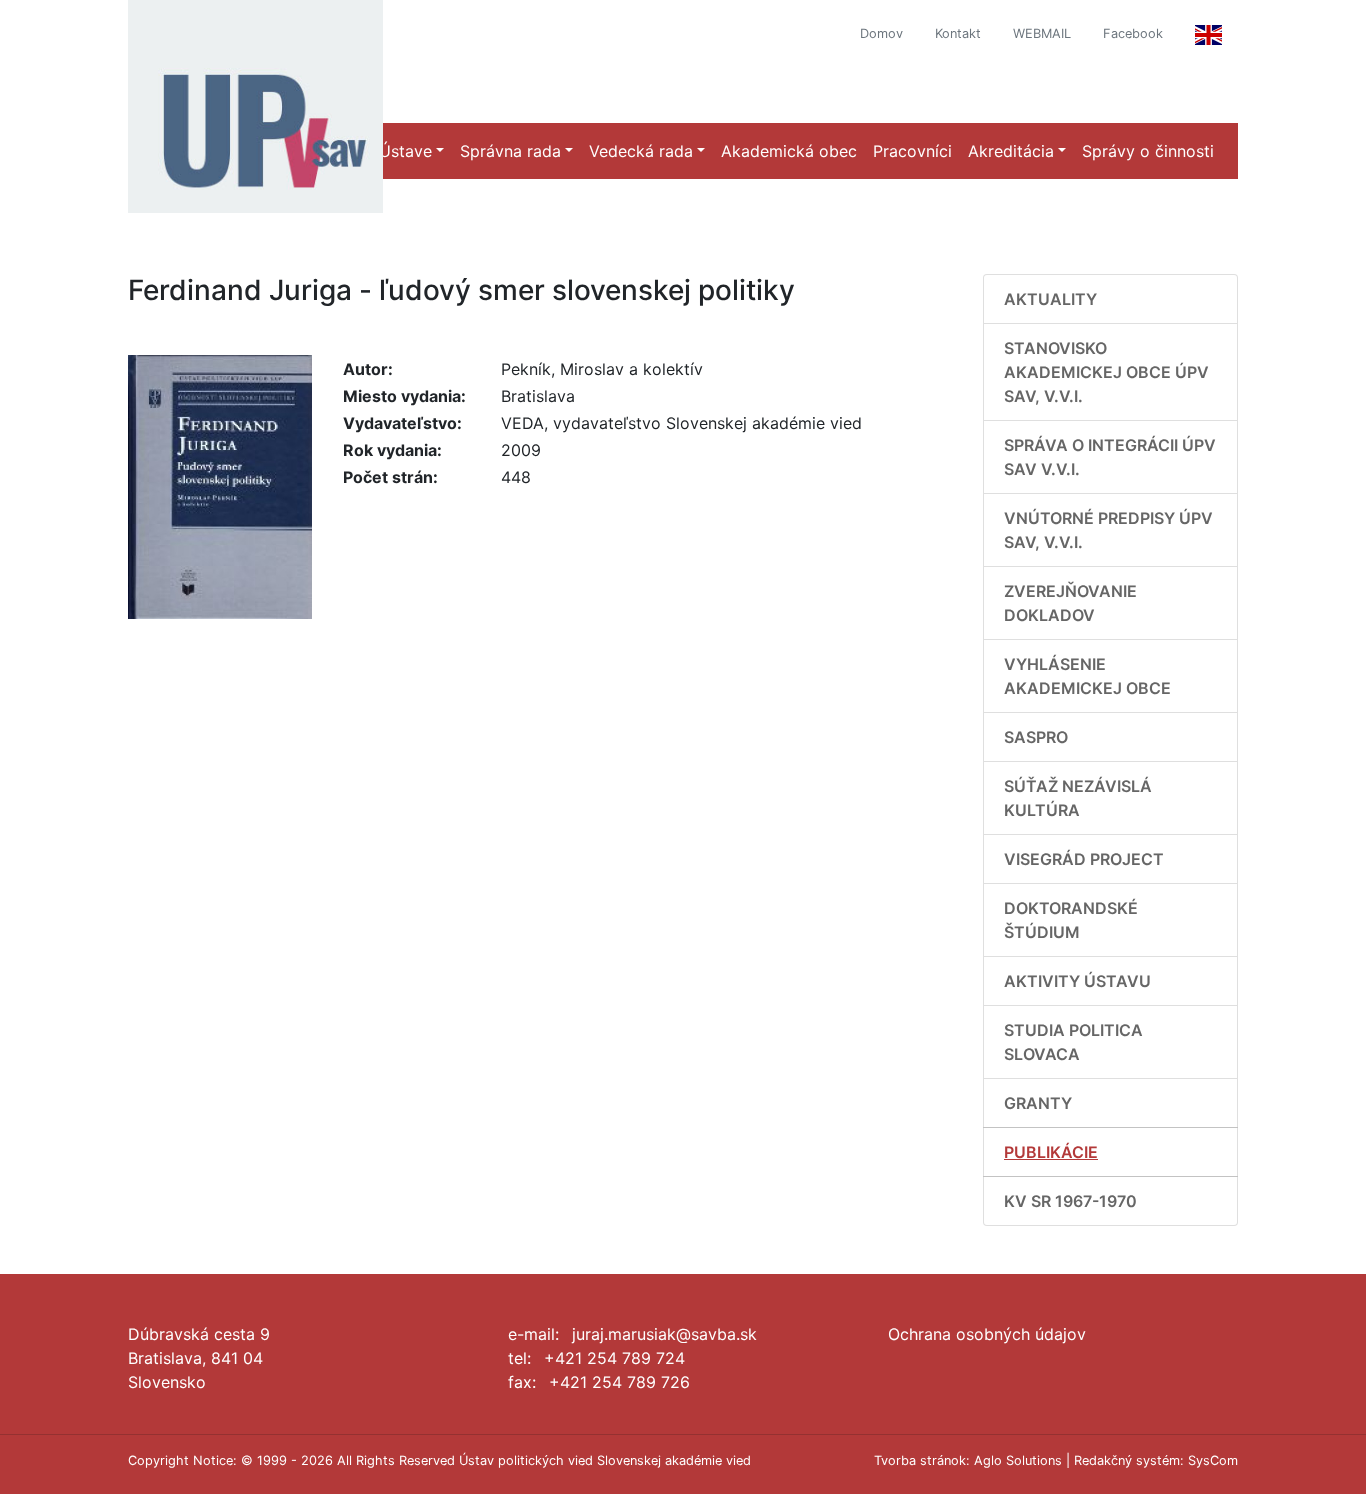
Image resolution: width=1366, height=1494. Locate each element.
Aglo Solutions (1018, 1460)
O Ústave (397, 151)
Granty (1038, 1103)
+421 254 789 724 (614, 1358)
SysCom (1213, 1460)
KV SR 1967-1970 (1070, 1201)
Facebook (1133, 33)
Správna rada (510, 151)
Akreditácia (1011, 151)
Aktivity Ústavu (1077, 981)
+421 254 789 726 (619, 1382)
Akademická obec (789, 151)
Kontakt (958, 33)
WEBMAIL (1042, 33)
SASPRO (1036, 737)
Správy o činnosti (1148, 151)
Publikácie (1051, 1152)
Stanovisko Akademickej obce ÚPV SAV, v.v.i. (1106, 372)
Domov (881, 33)
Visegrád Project (1084, 859)
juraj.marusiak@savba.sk (664, 1334)
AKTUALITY (1050, 299)
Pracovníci (912, 151)
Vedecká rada (641, 151)
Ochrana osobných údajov (987, 1334)
